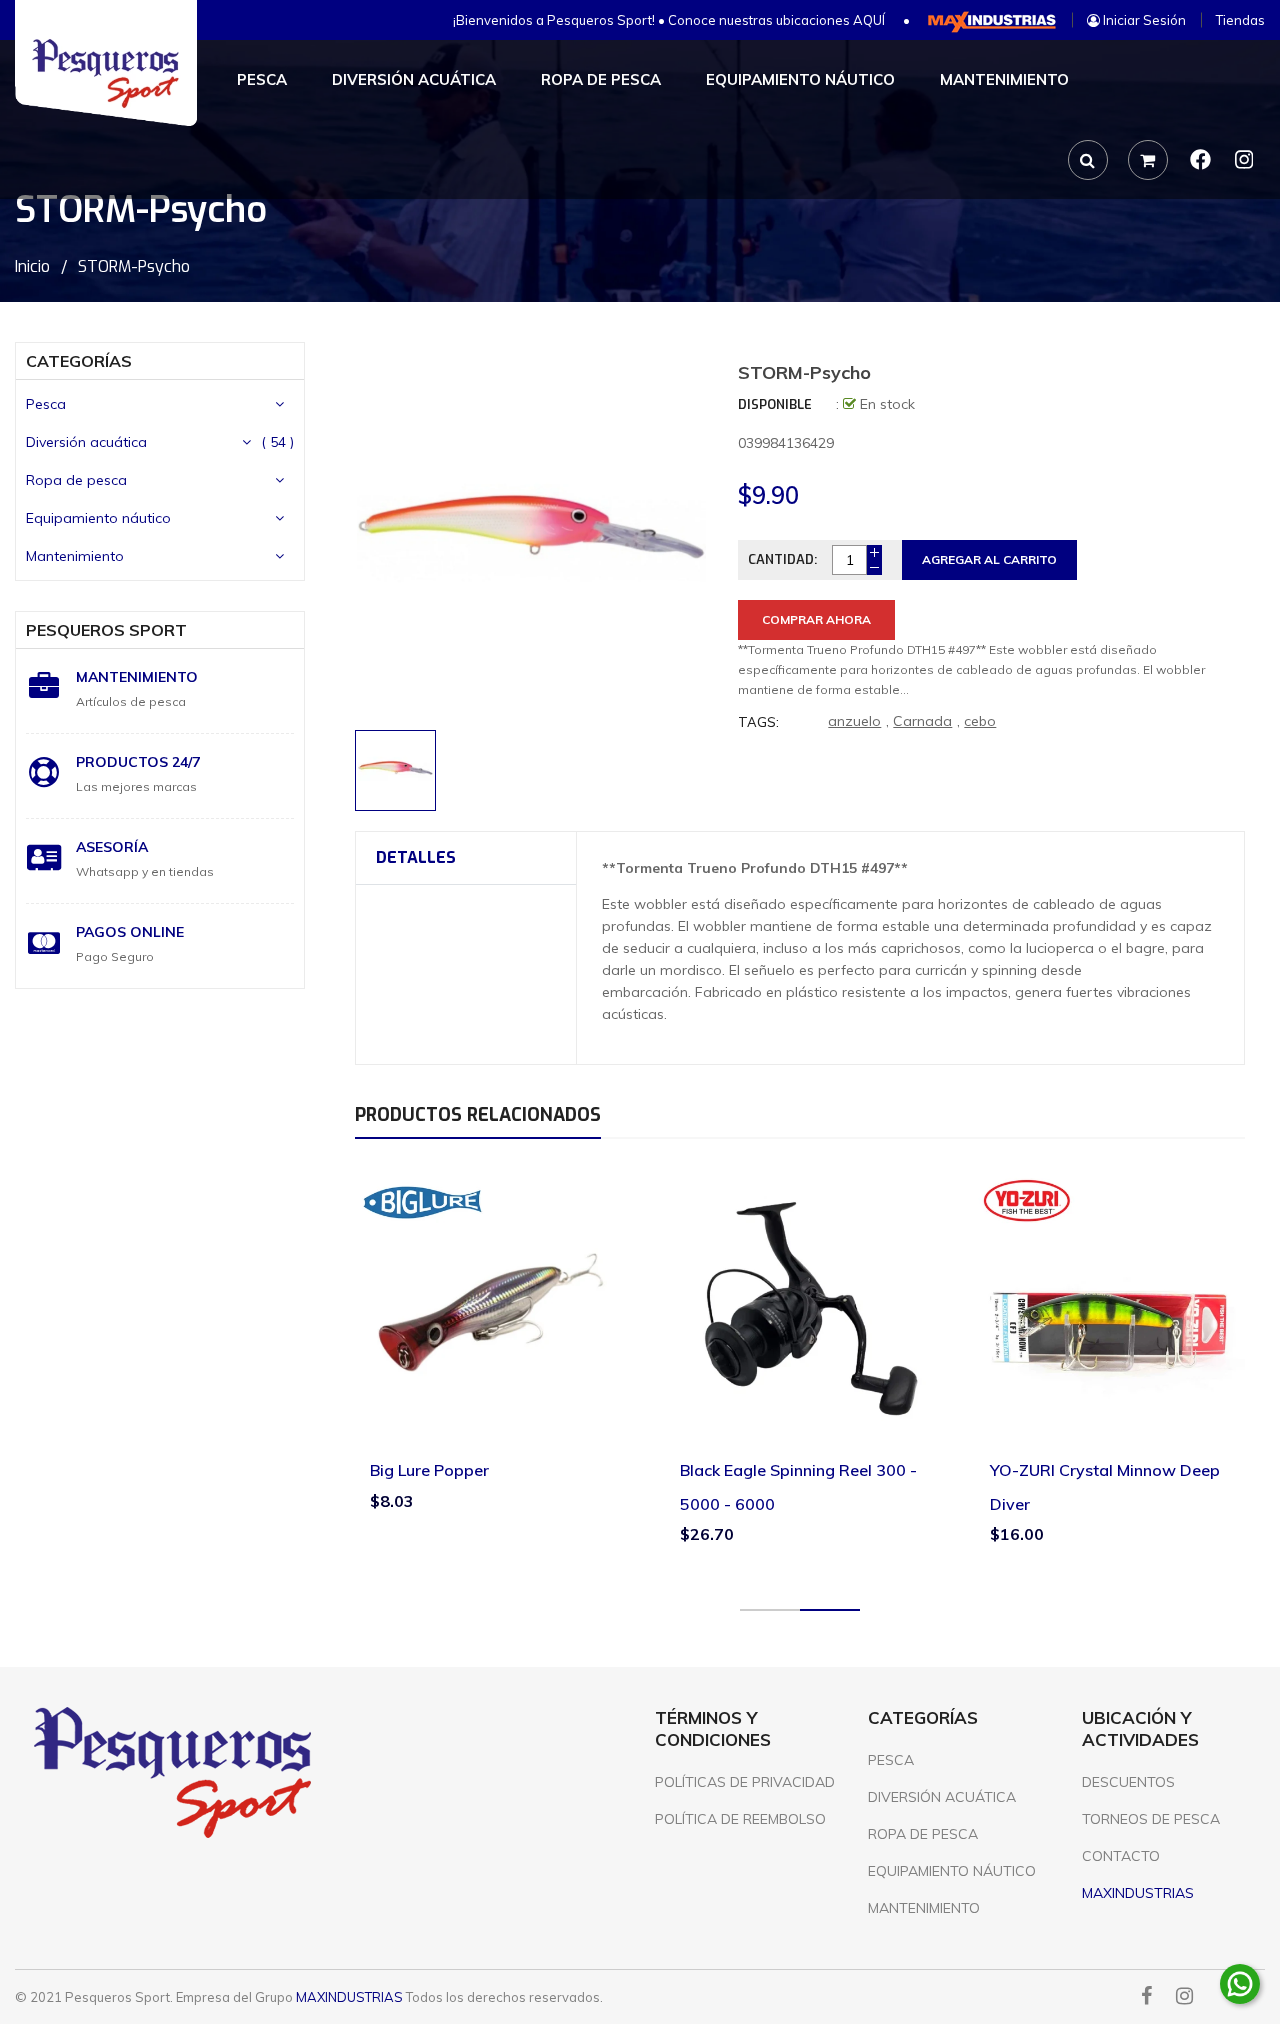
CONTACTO (1121, 1856)
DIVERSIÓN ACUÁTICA (942, 1797)
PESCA (891, 1760)
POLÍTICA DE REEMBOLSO (740, 1819)
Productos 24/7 (138, 762)
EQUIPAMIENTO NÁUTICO (952, 1871)
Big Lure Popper (429, 1470)
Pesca (46, 404)
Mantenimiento (75, 556)
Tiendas (1240, 20)
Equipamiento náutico (98, 518)
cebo (980, 721)
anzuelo (854, 721)
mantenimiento (137, 677)
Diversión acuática (86, 442)
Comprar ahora (816, 619)
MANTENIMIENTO (924, 1908)
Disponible (775, 404)
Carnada (922, 721)
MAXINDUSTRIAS (349, 1997)
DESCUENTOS (1128, 1782)
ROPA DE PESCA (923, 1834)
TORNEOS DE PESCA (1151, 1819)
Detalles (416, 857)
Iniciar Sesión (1143, 20)
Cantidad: (782, 559)
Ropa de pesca (76, 480)
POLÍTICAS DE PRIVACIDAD (745, 1782)
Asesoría (112, 847)
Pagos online (130, 932)
